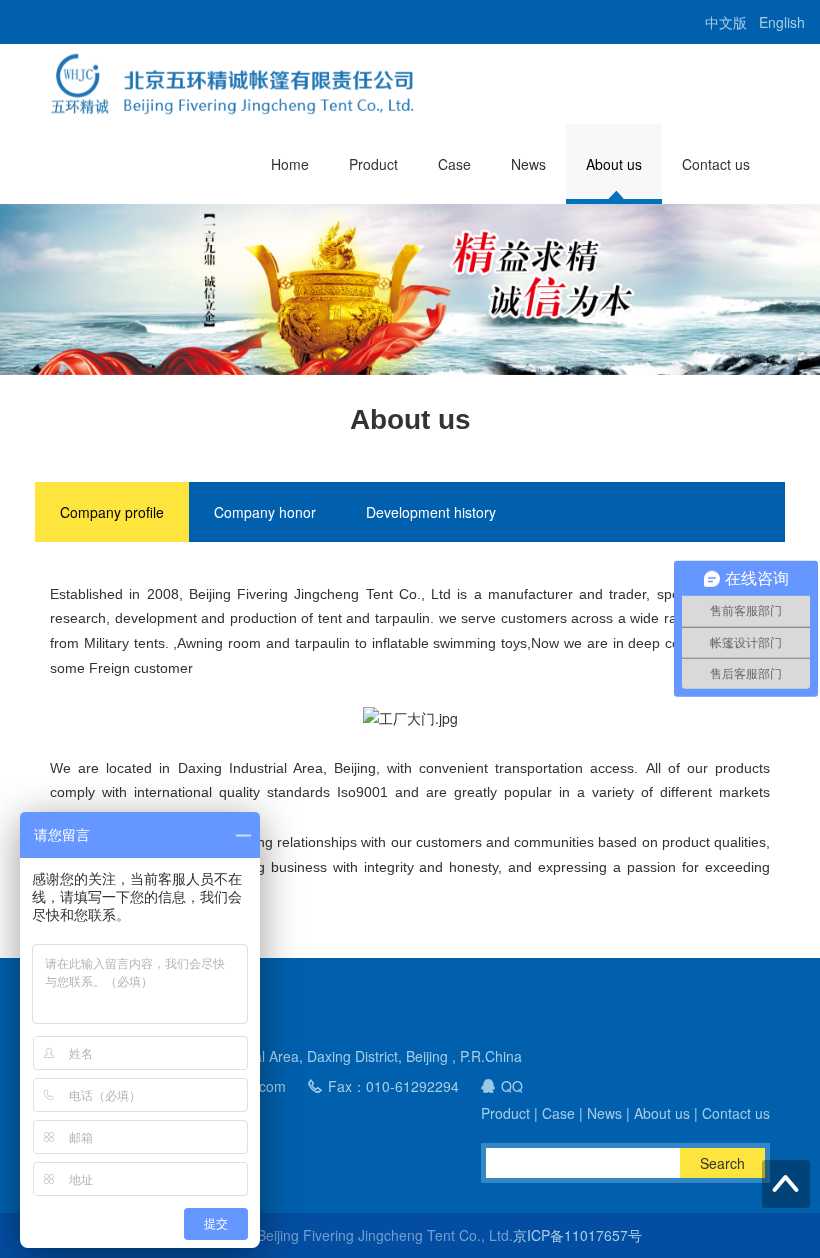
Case (454, 164)
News (528, 164)
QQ (512, 1086)
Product (373, 164)
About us (614, 164)
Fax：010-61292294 (393, 1086)
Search (722, 1163)
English (782, 22)
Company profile (112, 512)
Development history (431, 512)
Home (290, 164)
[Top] (786, 1184)
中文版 (726, 22)
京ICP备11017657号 (577, 1235)
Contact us (716, 164)
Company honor (265, 512)
